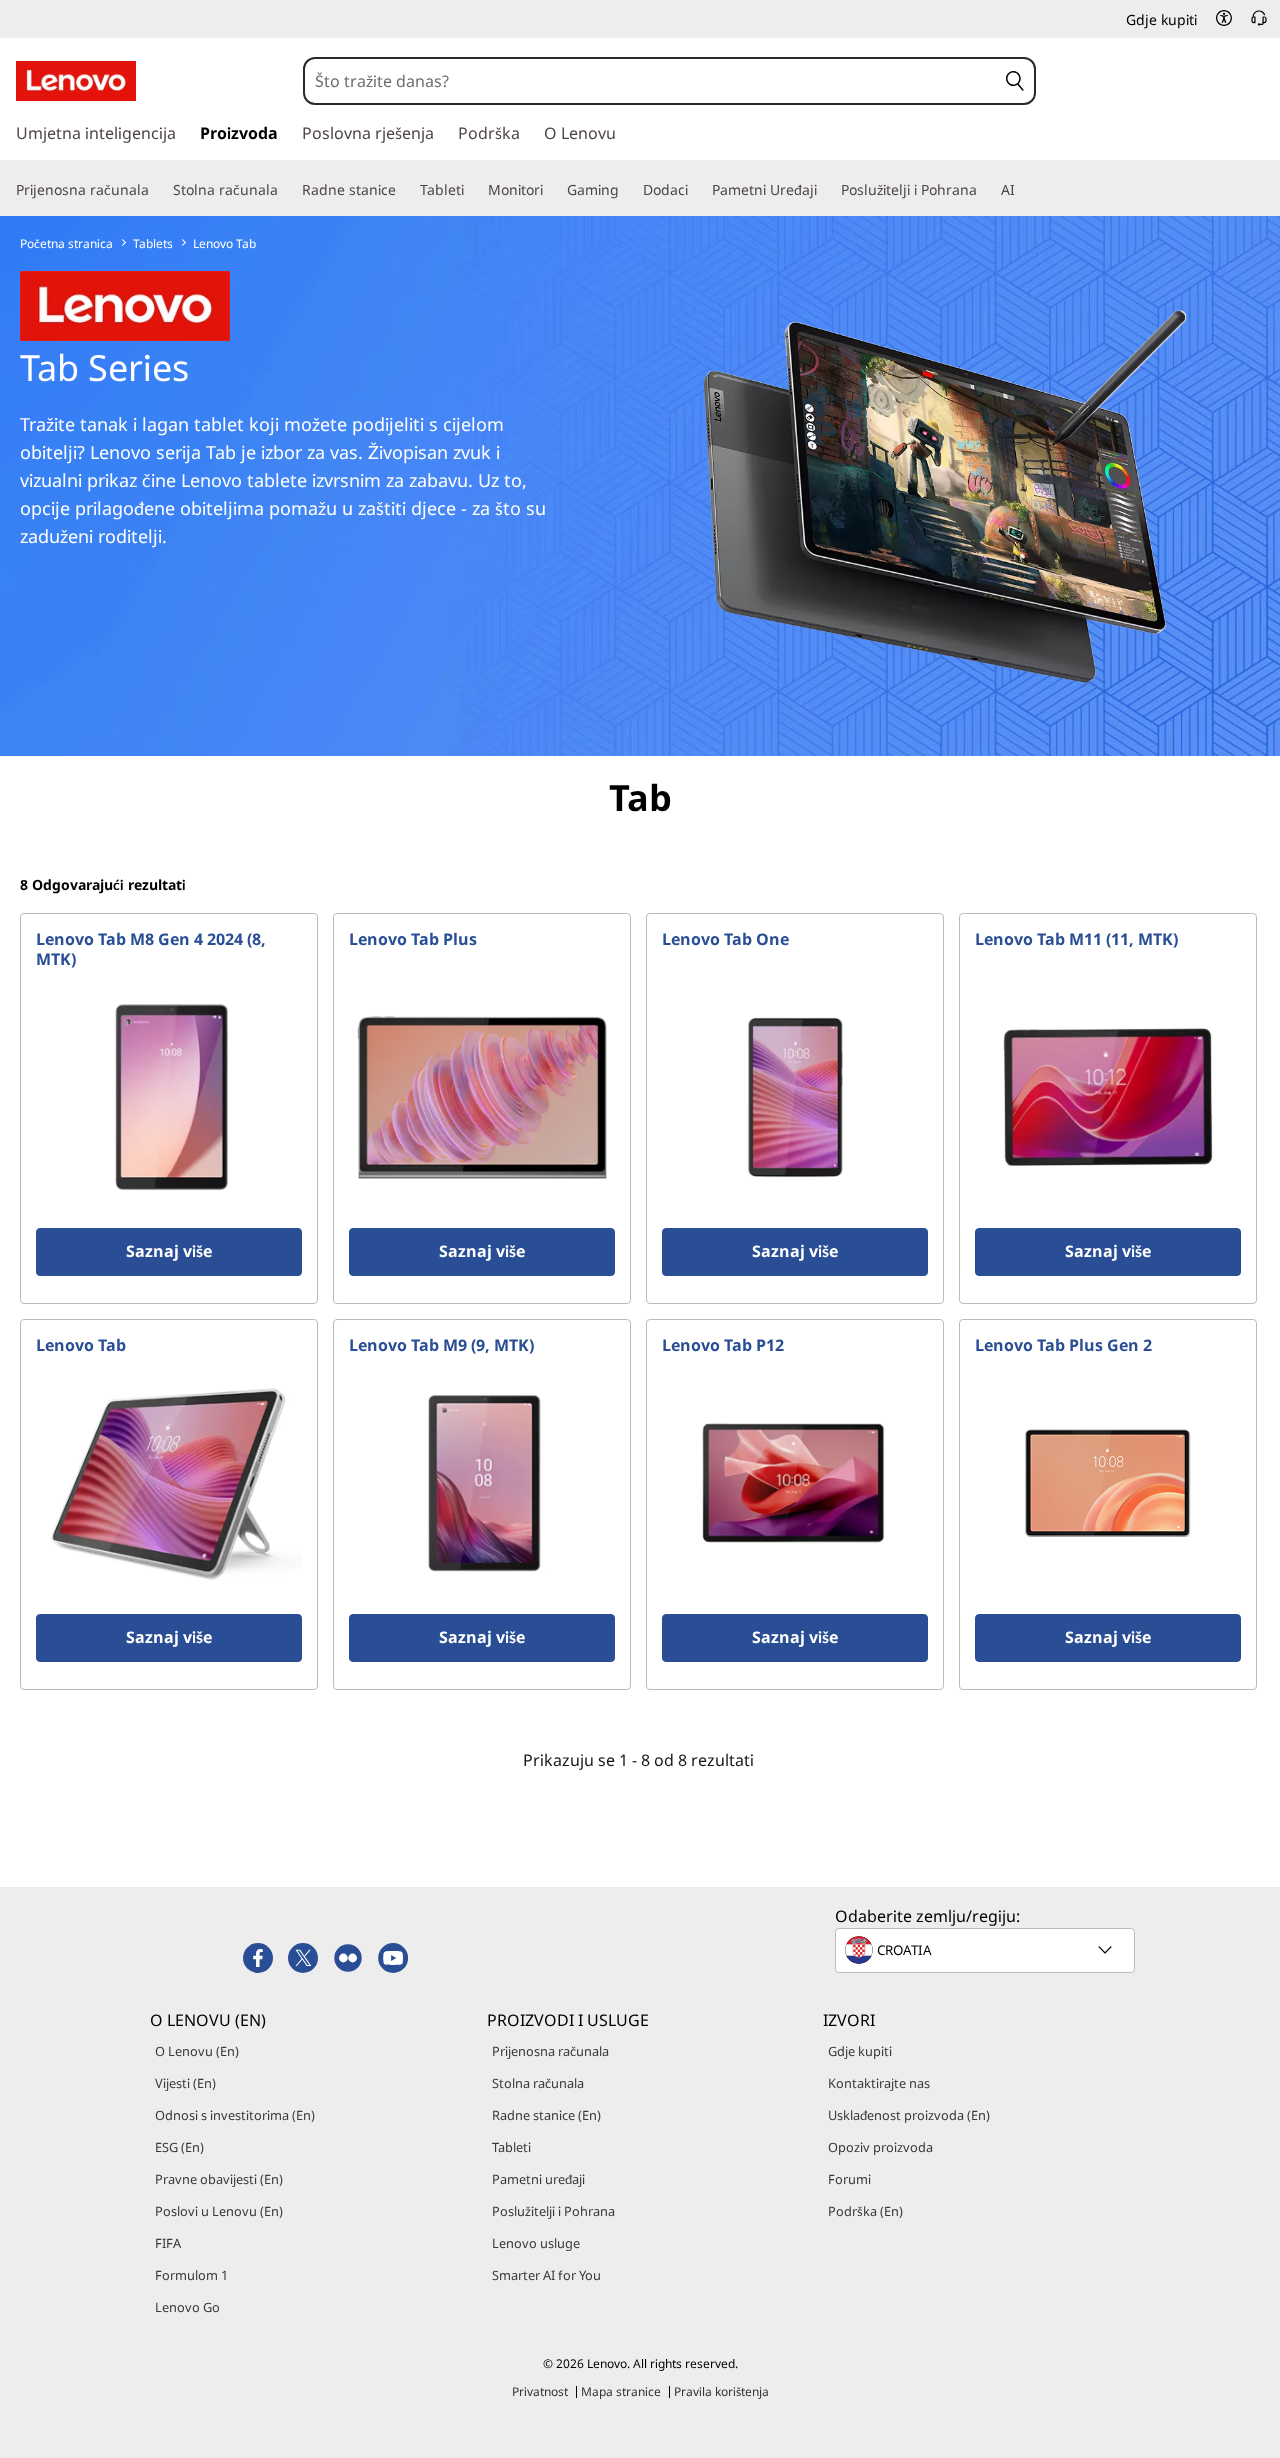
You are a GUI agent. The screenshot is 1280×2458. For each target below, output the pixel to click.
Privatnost (540, 2391)
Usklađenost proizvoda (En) (909, 2115)
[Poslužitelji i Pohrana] (985, 190)
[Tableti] (472, 190)
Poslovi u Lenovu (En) (219, 2211)
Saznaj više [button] (169, 1251)
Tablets (153, 243)
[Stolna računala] (286, 190)
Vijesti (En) (185, 2083)
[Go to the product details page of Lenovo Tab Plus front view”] (482, 1097)
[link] (1259, 24)
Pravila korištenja (721, 2391)
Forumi (849, 2179)
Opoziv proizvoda (880, 2147)
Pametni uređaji (538, 2179)
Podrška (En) (865, 2211)
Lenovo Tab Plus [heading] (413, 939)
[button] (1224, 18)
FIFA (168, 2243)
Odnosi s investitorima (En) (235, 2115)
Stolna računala (538, 2083)
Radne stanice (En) (546, 2115)
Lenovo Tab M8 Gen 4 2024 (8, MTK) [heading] (151, 949)
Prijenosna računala (550, 2051)
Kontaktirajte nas (879, 2083)
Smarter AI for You (546, 2275)
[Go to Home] (76, 81)
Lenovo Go (187, 2307)
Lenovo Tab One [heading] (725, 939)
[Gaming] (627, 190)
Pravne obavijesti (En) (219, 2179)
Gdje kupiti (860, 2051)
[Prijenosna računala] (157, 190)
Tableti (511, 2147)
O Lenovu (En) (197, 2051)
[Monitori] (551, 190)
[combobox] (650, 81)
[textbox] (987, 1950)
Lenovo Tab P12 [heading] (723, 1345)
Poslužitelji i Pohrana (553, 2211)
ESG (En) (179, 2147)
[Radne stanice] (404, 190)
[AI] (1023, 190)
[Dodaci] (696, 190)
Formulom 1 (191, 2275)
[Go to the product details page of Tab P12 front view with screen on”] (795, 1483)
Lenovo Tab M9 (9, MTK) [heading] (441, 1345)
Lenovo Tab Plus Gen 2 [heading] (1063, 1345)
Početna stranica (66, 243)
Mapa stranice (621, 2391)
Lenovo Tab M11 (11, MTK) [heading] (1076, 939)
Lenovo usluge (536, 2243)
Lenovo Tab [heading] (81, 1345)
